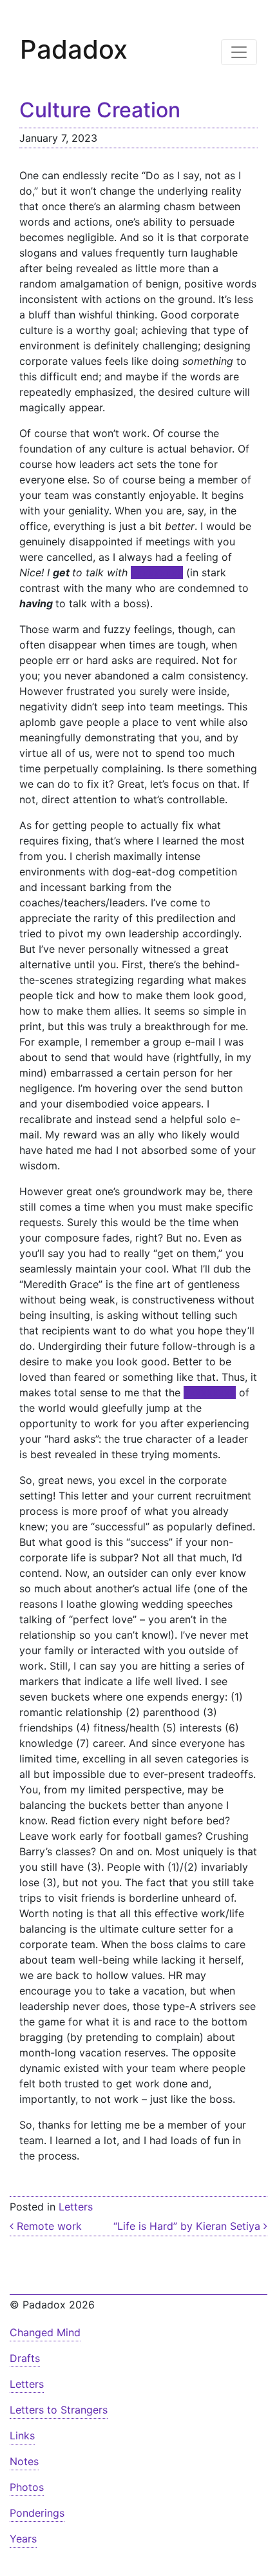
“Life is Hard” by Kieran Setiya (188, 2226)
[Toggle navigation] (239, 52)
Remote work (48, 2226)
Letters (76, 2207)
